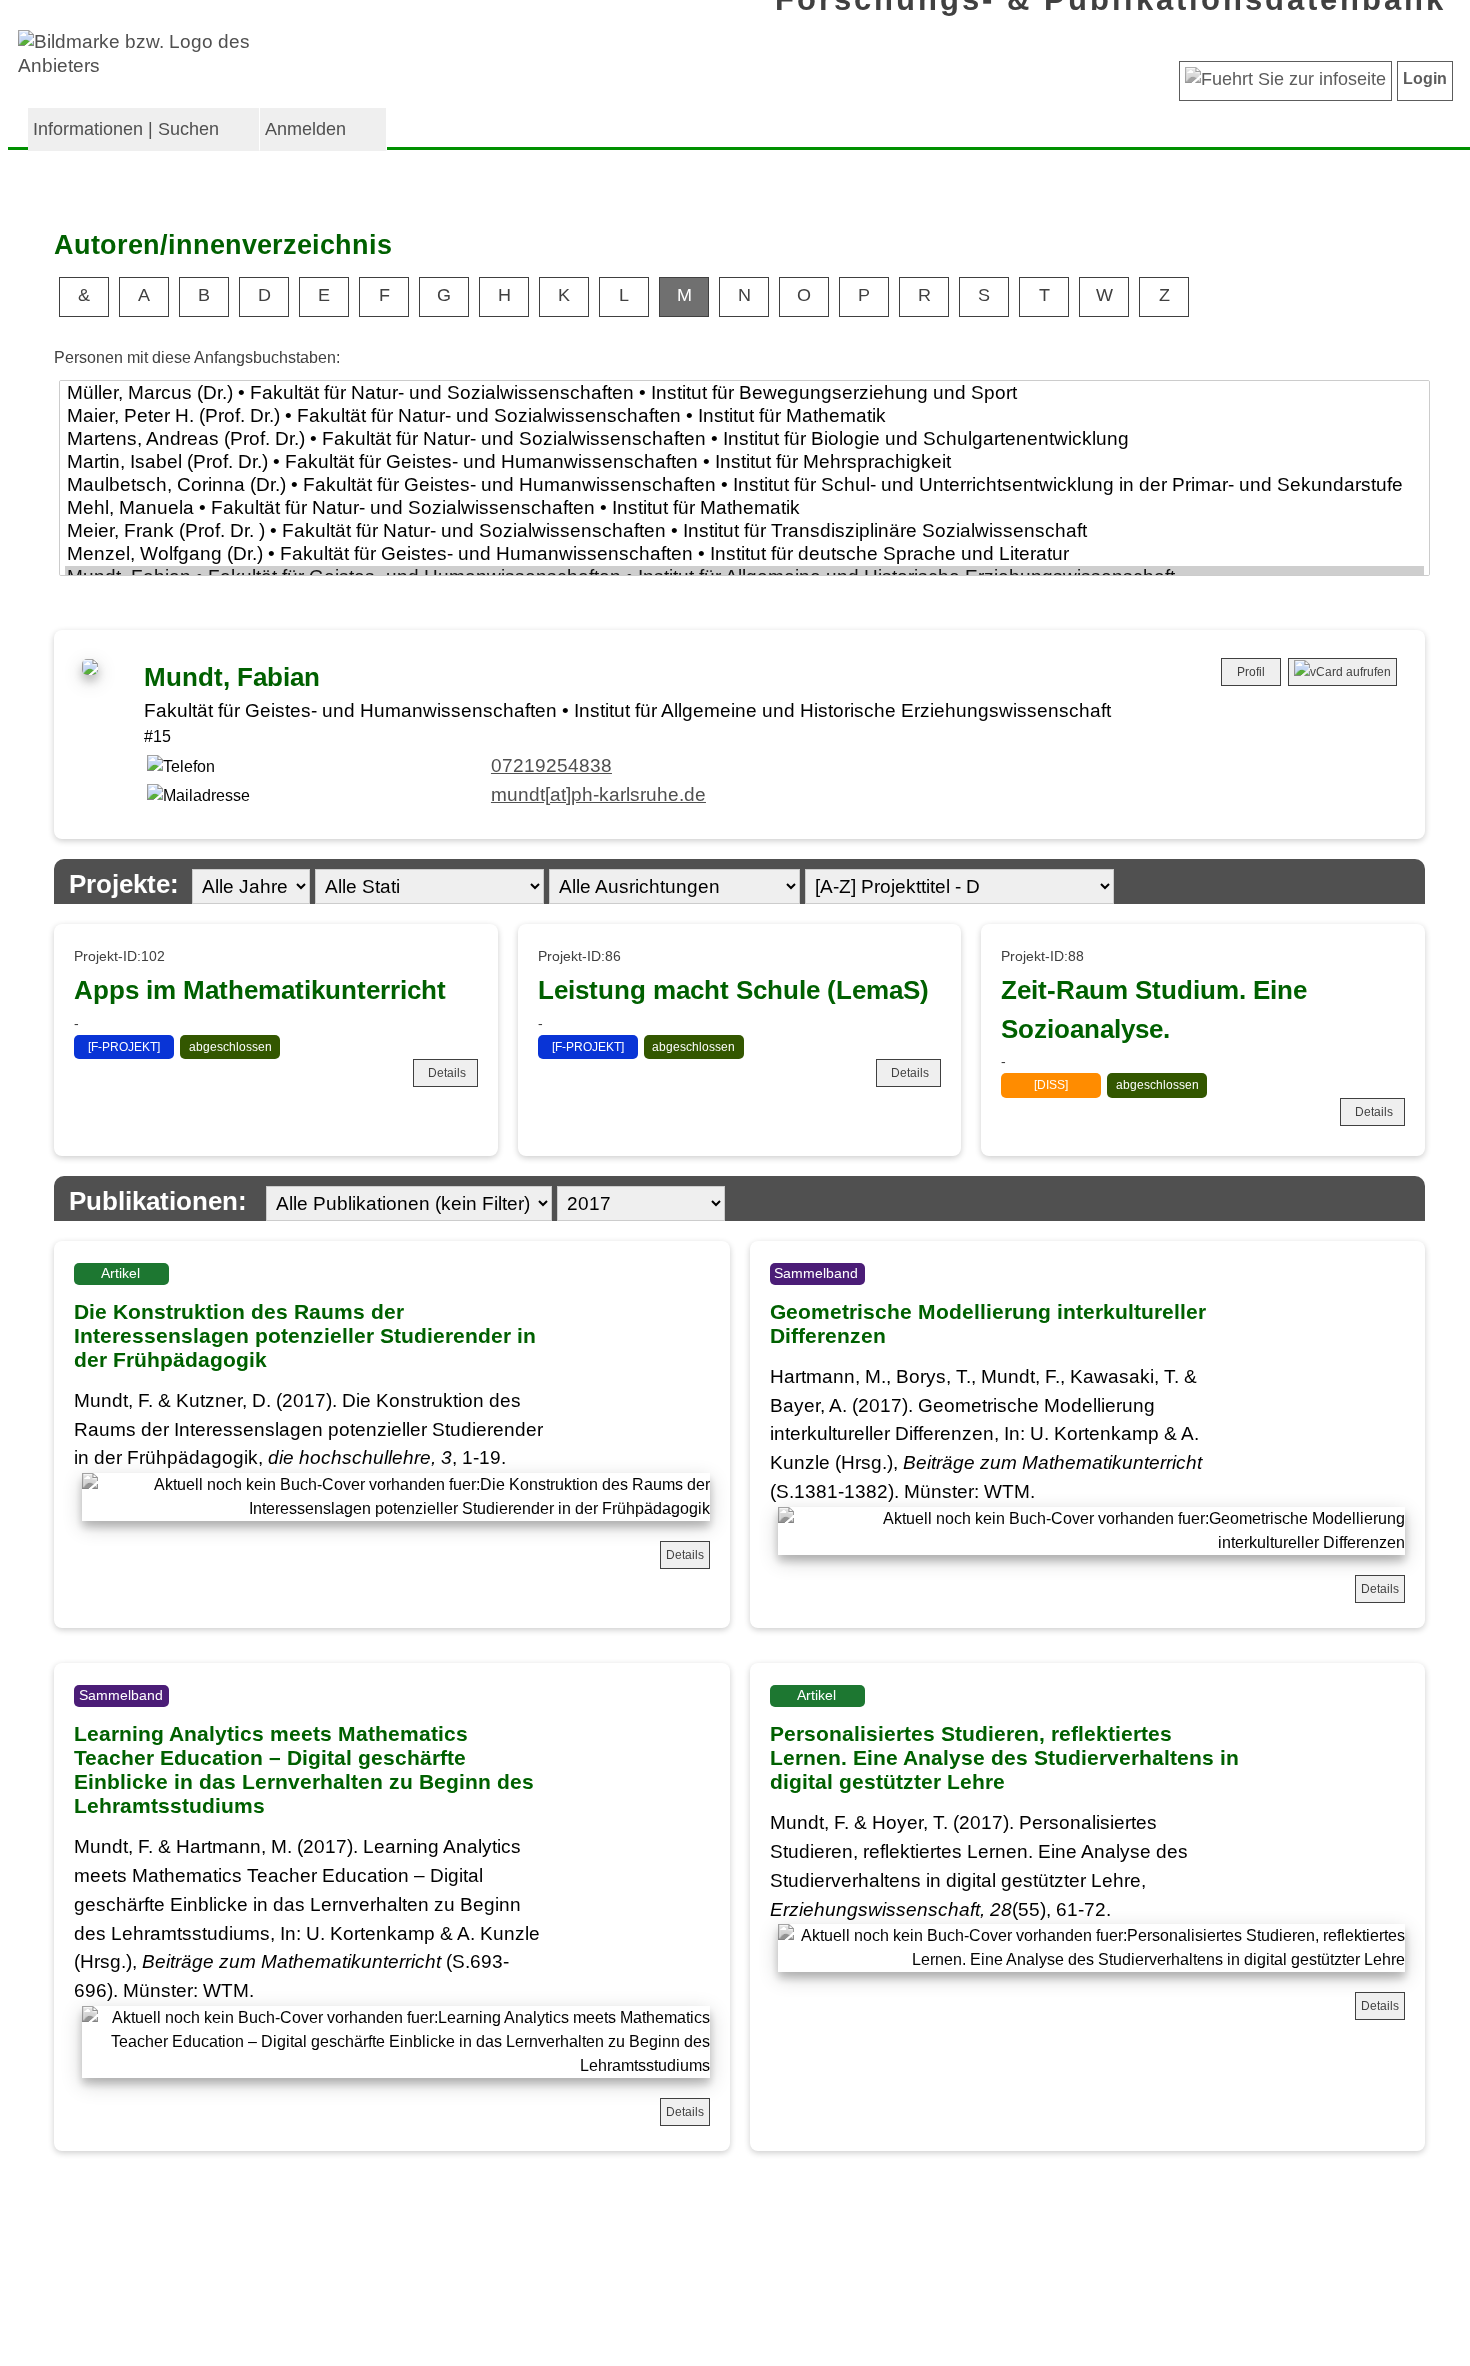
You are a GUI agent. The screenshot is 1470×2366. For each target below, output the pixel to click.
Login (1425, 78)
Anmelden (305, 129)
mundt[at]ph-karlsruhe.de (598, 794)
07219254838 (551, 765)
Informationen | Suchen (126, 129)
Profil (1251, 672)
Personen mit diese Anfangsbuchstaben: (197, 357)
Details (447, 1073)
